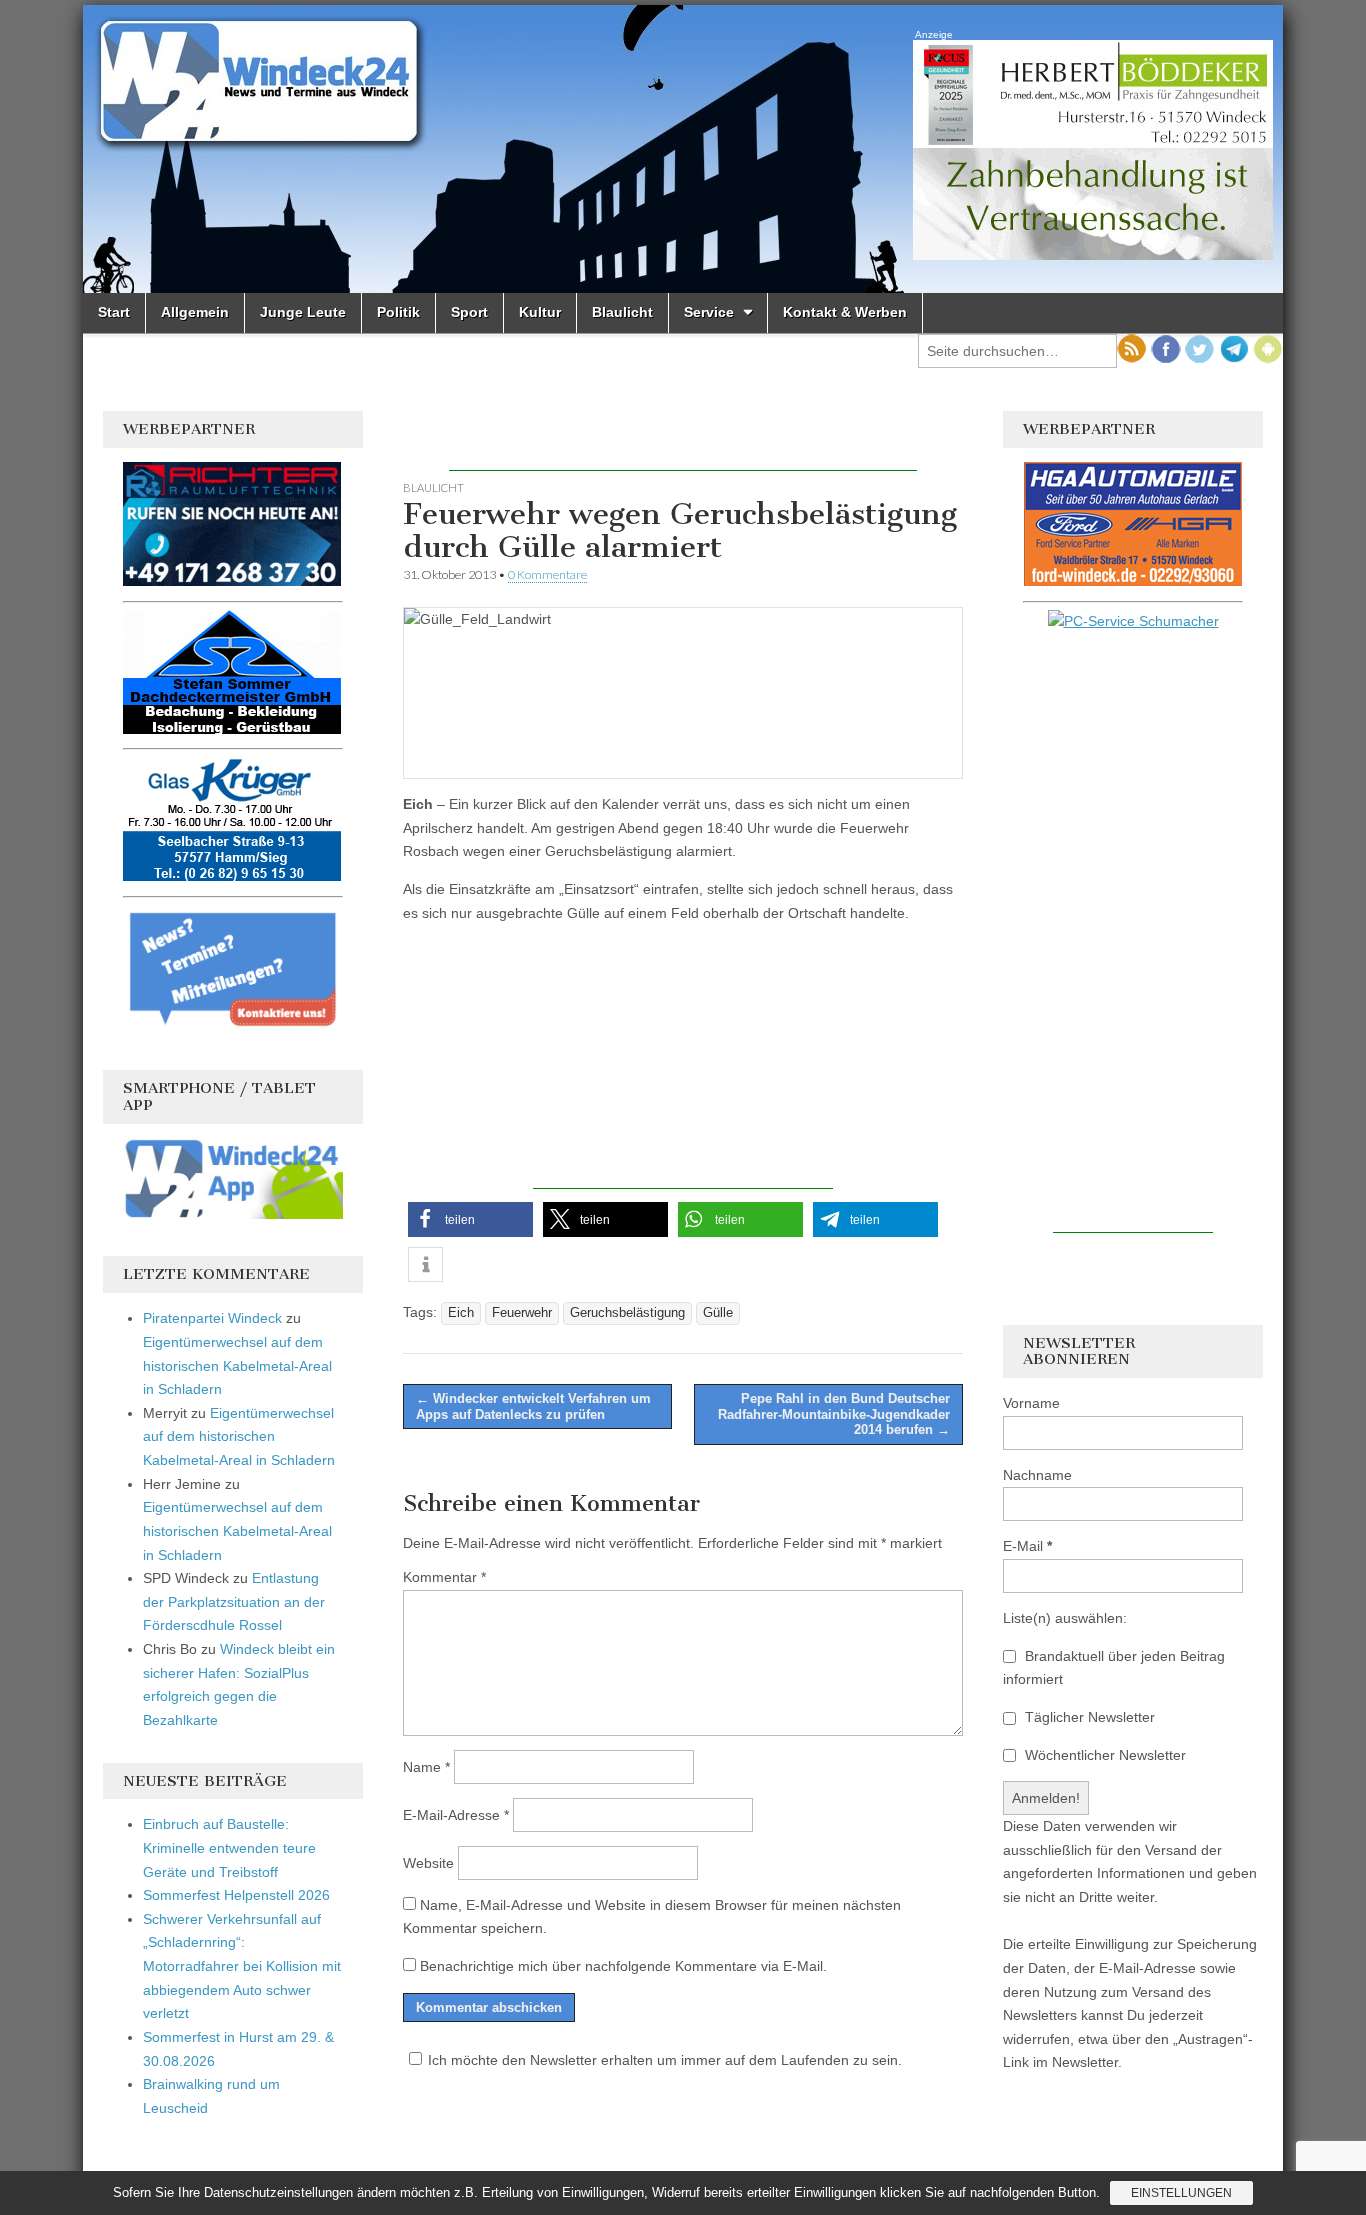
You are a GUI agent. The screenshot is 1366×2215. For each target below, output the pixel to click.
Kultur (540, 312)
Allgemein (195, 312)
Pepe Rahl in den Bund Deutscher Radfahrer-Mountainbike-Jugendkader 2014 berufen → (834, 1414)
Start (114, 312)
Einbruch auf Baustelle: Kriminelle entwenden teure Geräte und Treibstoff (229, 1847)
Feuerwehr (522, 1313)
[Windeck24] (683, 149)
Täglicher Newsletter (1088, 1717)
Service (709, 312)
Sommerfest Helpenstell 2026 (236, 1895)
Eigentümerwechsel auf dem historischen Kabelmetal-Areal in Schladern (237, 1365)
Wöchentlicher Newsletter (1103, 1755)
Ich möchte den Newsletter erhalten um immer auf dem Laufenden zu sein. (665, 2060)
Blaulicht (622, 312)
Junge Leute (303, 312)
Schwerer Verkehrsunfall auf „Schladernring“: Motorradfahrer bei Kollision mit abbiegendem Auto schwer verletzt (242, 1966)
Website (428, 1863)
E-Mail (1027, 1546)
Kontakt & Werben (845, 312)
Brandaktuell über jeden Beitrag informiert (1114, 1668)
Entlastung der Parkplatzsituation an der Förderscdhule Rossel (234, 1601)
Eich (461, 1313)
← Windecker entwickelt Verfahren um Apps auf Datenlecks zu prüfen (533, 1406)
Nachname (1037, 1475)
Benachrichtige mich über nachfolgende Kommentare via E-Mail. (623, 1966)
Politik (398, 312)
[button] (470, 1219)
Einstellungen (1181, 2193)
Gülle (718, 1313)
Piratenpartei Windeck (212, 1318)
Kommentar (444, 1577)
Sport (469, 312)
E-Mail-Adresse (456, 1815)
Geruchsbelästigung (627, 1313)
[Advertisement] (683, 441)
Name (426, 1767)
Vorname (1031, 1403)
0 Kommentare (547, 574)
